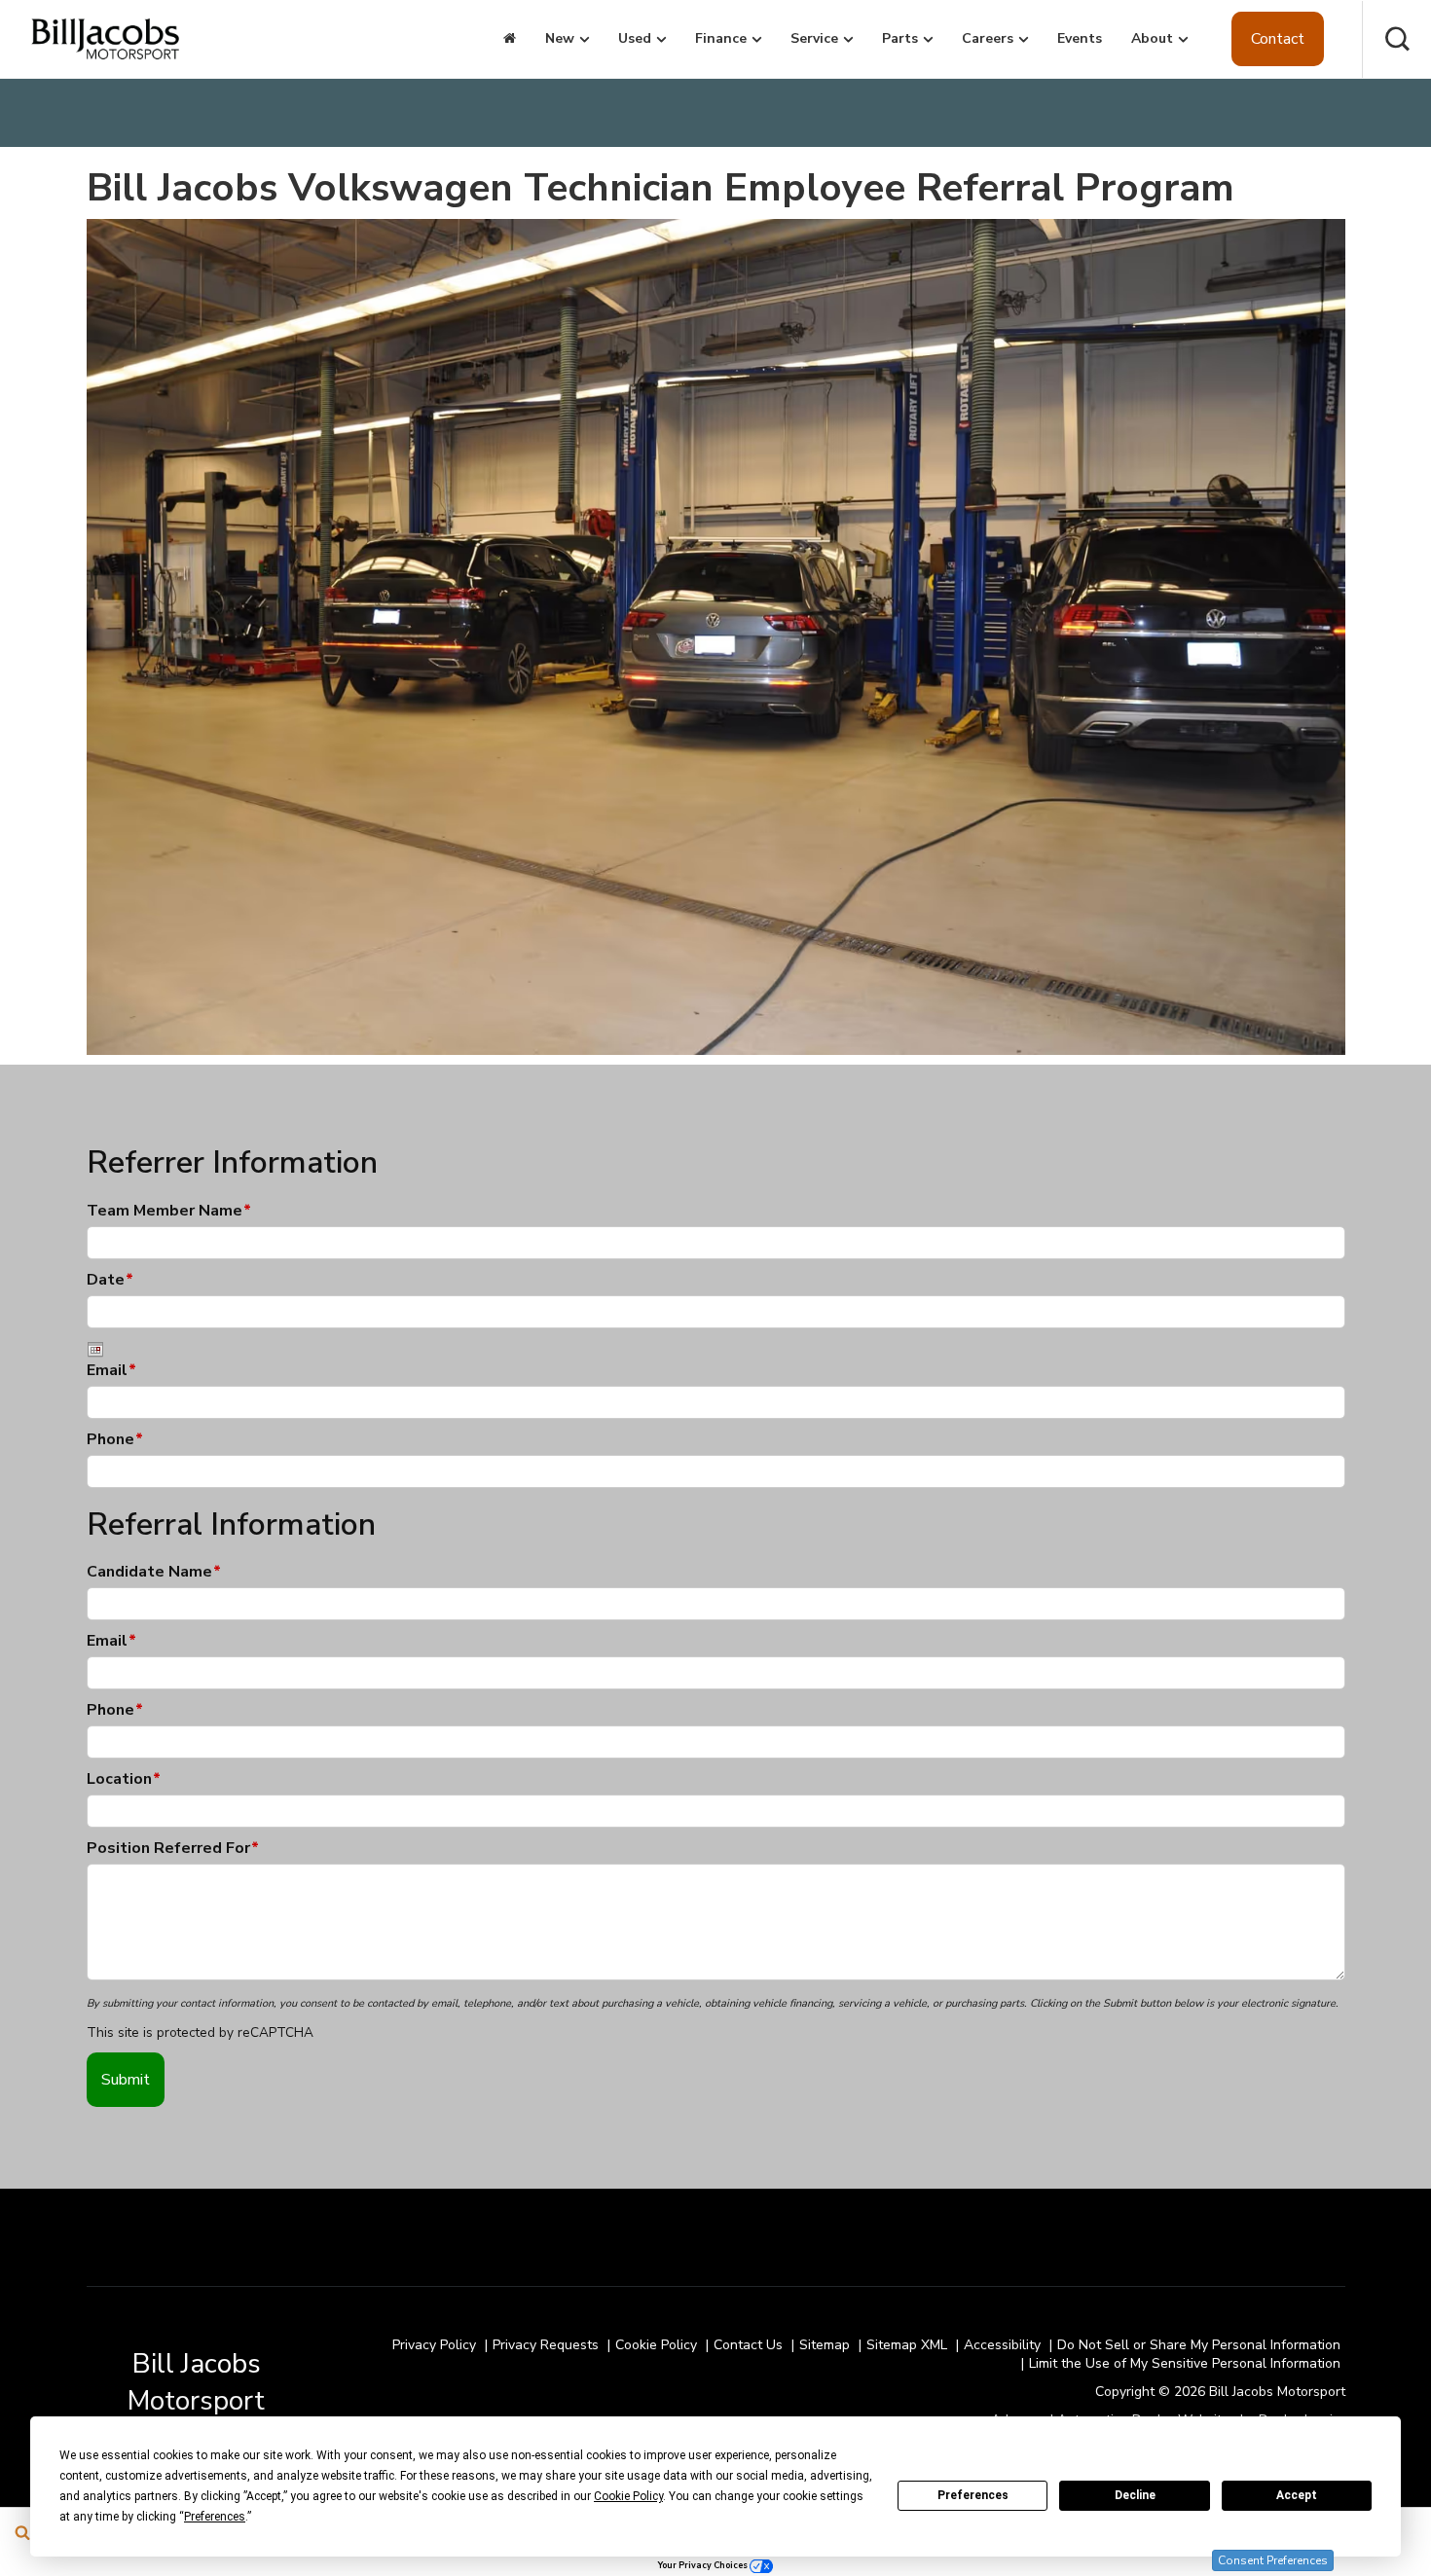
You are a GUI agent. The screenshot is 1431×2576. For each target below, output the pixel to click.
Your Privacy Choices (704, 2565)
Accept (1297, 2495)
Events (1080, 38)
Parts (900, 38)
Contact (1278, 39)
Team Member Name (169, 1211)
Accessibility (1002, 2345)
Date (110, 1280)
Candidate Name (154, 1572)
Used (635, 38)
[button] (1397, 39)
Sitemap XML (907, 2345)
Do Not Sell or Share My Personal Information (1199, 2345)
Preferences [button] (215, 2517)
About (1152, 38)
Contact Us (748, 2345)
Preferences (973, 2495)
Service (814, 38)
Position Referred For (173, 1848)
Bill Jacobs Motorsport (196, 2382)
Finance (721, 38)
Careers (988, 38)
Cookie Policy (656, 2345)
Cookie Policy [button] (628, 2496)
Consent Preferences (1273, 2560)
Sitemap (825, 2345)
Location (124, 1779)
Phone (115, 1439)
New (560, 38)
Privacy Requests (546, 2345)
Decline (1135, 2495)
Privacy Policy (434, 2345)
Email (111, 1370)
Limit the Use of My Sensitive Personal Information (1185, 2363)
